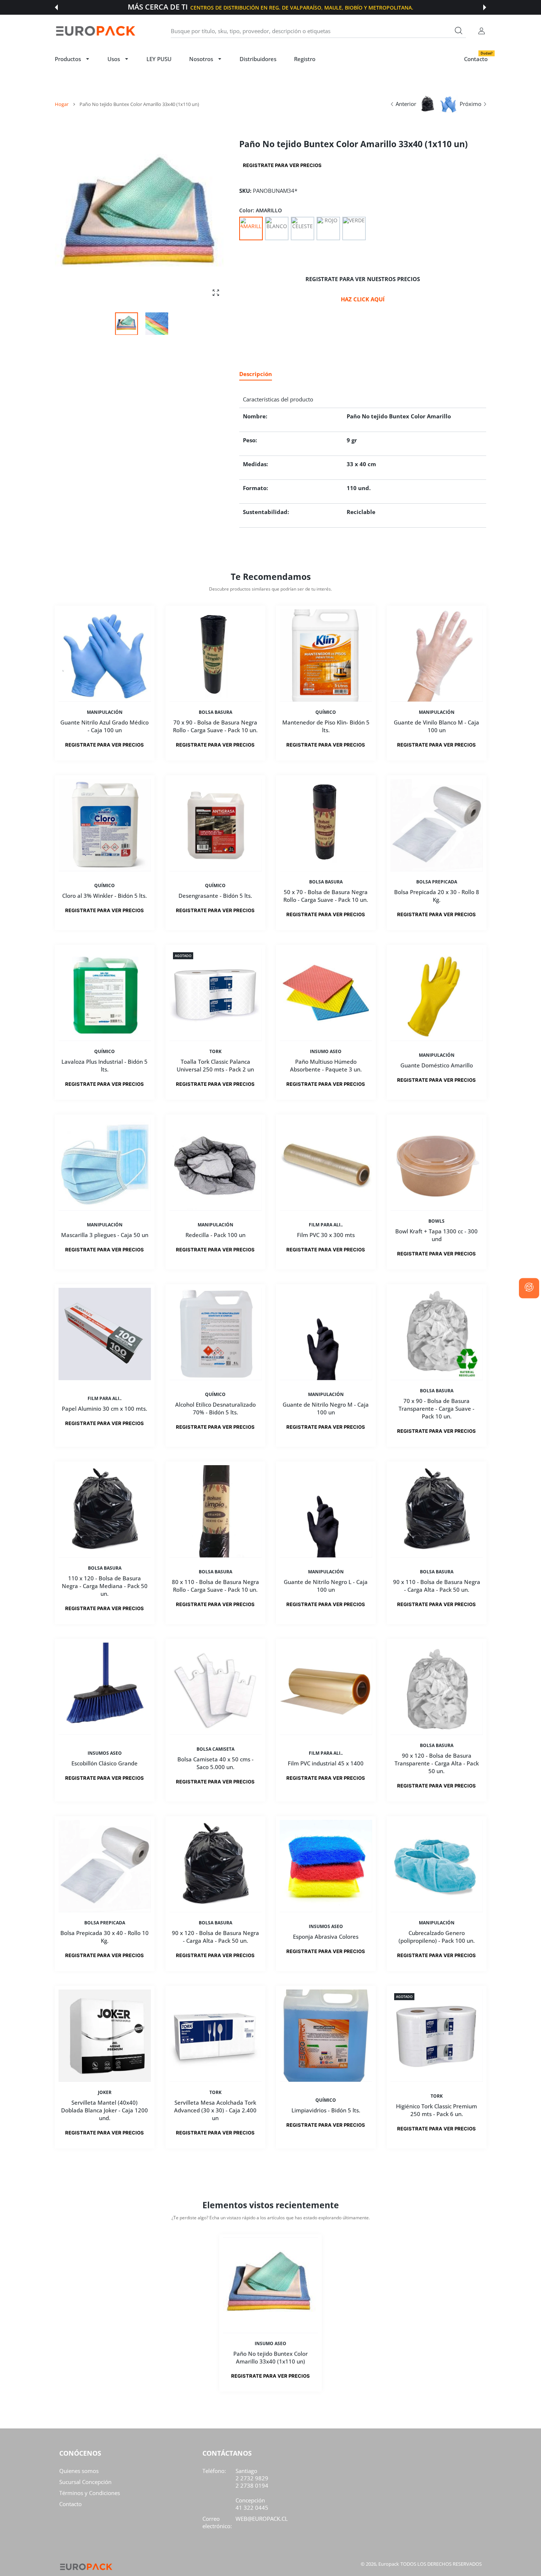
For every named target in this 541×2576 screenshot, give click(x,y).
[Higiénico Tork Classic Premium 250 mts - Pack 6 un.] (437, 2036)
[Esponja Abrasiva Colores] (326, 1866)
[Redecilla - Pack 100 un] (215, 1164)
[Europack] (95, 31)
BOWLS (436, 1221)
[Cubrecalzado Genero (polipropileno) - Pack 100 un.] (437, 1866)
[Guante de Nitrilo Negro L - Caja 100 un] (326, 1511)
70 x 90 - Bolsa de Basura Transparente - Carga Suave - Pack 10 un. (436, 1409)
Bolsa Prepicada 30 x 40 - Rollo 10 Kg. (105, 1937)
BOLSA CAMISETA (215, 1749)
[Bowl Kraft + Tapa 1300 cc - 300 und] (437, 1164)
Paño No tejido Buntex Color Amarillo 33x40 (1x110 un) (270, 2357)
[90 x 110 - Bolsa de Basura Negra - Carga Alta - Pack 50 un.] (437, 1511)
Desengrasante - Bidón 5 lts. (215, 896)
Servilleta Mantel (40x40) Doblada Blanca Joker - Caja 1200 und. (105, 2110)
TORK (215, 1052)
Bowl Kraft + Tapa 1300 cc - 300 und (436, 1235)
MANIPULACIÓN (105, 712)
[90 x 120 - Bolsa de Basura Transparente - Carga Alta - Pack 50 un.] (437, 1689)
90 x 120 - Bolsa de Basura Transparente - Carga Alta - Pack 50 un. (436, 1763)
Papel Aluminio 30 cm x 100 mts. (105, 1409)
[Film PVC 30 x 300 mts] (326, 1164)
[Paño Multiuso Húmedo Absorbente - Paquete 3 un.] (326, 995)
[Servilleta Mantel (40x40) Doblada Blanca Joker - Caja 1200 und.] (105, 2036)
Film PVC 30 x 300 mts (326, 1235)
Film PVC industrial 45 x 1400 (326, 1763)
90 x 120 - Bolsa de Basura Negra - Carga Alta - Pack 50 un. (215, 1937)
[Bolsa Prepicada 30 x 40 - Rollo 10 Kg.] (105, 1866)
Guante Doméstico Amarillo (436, 1066)
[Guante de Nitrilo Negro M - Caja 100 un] (326, 1334)
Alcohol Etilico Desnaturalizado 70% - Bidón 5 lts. (215, 1408)
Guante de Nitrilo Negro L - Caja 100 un (326, 1586)
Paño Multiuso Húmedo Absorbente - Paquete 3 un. (326, 1065)
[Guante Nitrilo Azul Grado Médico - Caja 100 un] (105, 655)
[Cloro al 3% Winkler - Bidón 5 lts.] (105, 825)
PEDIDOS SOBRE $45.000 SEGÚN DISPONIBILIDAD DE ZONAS (305, 8)
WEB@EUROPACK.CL (262, 2519)
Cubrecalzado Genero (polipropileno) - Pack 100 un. (436, 1937)
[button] (56, 7)
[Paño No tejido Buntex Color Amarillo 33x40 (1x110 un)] (270, 2285)
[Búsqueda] (459, 31)
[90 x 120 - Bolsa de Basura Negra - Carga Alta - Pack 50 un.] (215, 1866)
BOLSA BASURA (215, 712)
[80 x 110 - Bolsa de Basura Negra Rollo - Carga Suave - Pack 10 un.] (215, 1511)
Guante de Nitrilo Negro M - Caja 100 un (326, 1408)
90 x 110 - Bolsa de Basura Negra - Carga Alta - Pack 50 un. (436, 1586)
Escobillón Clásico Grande (105, 1763)
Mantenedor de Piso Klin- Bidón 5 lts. (326, 726)
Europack (389, 2564)
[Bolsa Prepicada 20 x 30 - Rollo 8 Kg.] (437, 825)
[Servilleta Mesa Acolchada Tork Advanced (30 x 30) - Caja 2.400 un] (215, 2036)
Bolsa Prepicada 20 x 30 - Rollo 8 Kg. (436, 896)
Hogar (62, 104)
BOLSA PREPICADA (436, 882)
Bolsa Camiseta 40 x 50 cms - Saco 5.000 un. (215, 1763)
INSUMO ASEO (326, 1052)
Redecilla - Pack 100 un (215, 1235)
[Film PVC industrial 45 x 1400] (326, 1689)
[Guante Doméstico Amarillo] (437, 995)
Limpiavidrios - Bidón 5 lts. (326, 2110)
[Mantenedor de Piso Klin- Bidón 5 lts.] (326, 655)
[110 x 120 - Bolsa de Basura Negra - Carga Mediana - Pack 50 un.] (105, 1511)
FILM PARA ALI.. (326, 1225)
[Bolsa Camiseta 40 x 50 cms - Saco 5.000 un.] (215, 1689)
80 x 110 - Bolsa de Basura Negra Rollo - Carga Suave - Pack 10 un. (215, 1586)
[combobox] (318, 31)
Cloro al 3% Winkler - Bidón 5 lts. (105, 896)
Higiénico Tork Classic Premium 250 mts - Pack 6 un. (436, 2110)
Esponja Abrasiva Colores (326, 1937)
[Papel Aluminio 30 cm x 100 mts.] (105, 1334)
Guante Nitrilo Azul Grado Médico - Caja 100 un (105, 726)
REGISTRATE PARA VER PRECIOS (282, 165)
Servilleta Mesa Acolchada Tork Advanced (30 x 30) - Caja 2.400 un (215, 2110)
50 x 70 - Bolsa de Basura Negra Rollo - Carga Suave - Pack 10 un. (326, 896)
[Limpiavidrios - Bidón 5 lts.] (326, 2036)
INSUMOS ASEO (105, 1753)
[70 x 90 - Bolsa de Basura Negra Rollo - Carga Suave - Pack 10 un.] (215, 655)
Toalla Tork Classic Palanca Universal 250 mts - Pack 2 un (215, 1065)
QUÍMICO (326, 712)
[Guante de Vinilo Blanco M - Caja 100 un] (437, 655)
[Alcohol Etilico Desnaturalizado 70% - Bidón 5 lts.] (215, 1334)
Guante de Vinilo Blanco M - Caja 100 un (436, 726)
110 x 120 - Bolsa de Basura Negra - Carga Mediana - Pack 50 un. (105, 1586)
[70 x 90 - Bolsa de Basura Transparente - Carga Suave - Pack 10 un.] (437, 1334)
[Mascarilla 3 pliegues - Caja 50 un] (105, 1164)
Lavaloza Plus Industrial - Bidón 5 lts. (105, 1065)
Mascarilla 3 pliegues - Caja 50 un (105, 1235)
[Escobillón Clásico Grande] (105, 1689)
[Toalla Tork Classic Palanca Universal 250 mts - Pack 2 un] (215, 995)
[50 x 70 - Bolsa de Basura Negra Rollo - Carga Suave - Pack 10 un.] (326, 825)
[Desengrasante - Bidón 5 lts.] (215, 825)
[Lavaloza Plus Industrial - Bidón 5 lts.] (105, 995)
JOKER (105, 2092)
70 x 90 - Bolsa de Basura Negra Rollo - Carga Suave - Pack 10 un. (215, 726)
